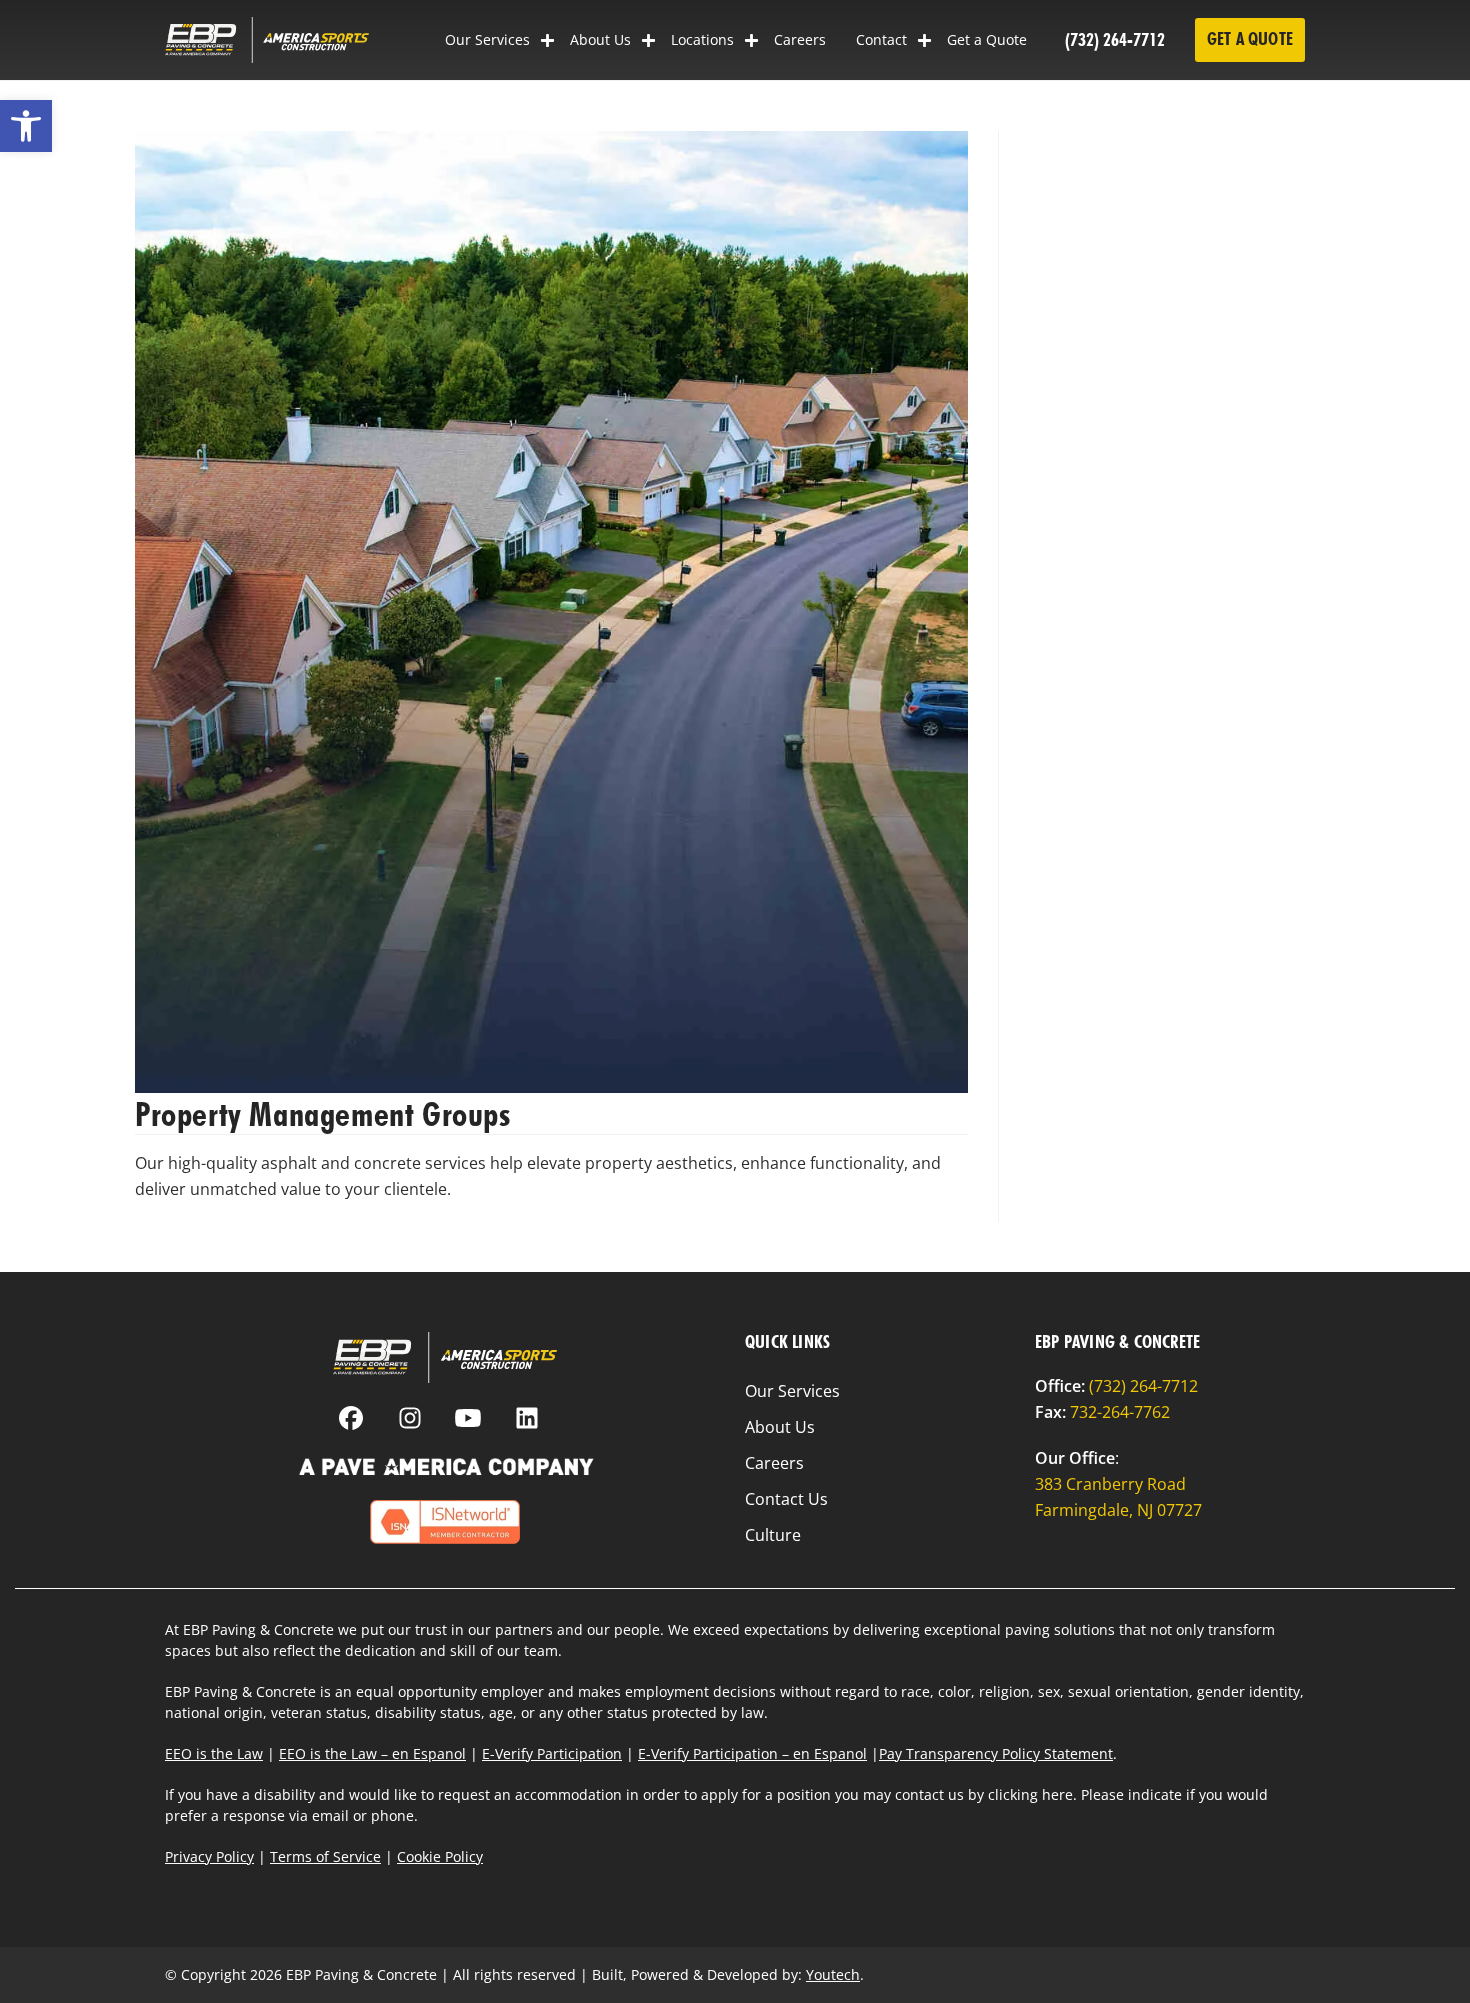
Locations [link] (702, 39)
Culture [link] (773, 1535)
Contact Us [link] (786, 1499)
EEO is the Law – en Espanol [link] (372, 1753)
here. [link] (1059, 1794)
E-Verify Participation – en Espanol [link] (752, 1753)
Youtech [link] (833, 1974)
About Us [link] (600, 39)
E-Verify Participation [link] (552, 1753)
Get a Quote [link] (987, 39)
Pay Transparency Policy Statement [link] (996, 1753)
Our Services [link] (487, 39)
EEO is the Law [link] (214, 1753)
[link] (26, 126)
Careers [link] (800, 39)
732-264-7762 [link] (1120, 1412)
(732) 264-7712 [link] (1115, 39)
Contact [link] (881, 39)
